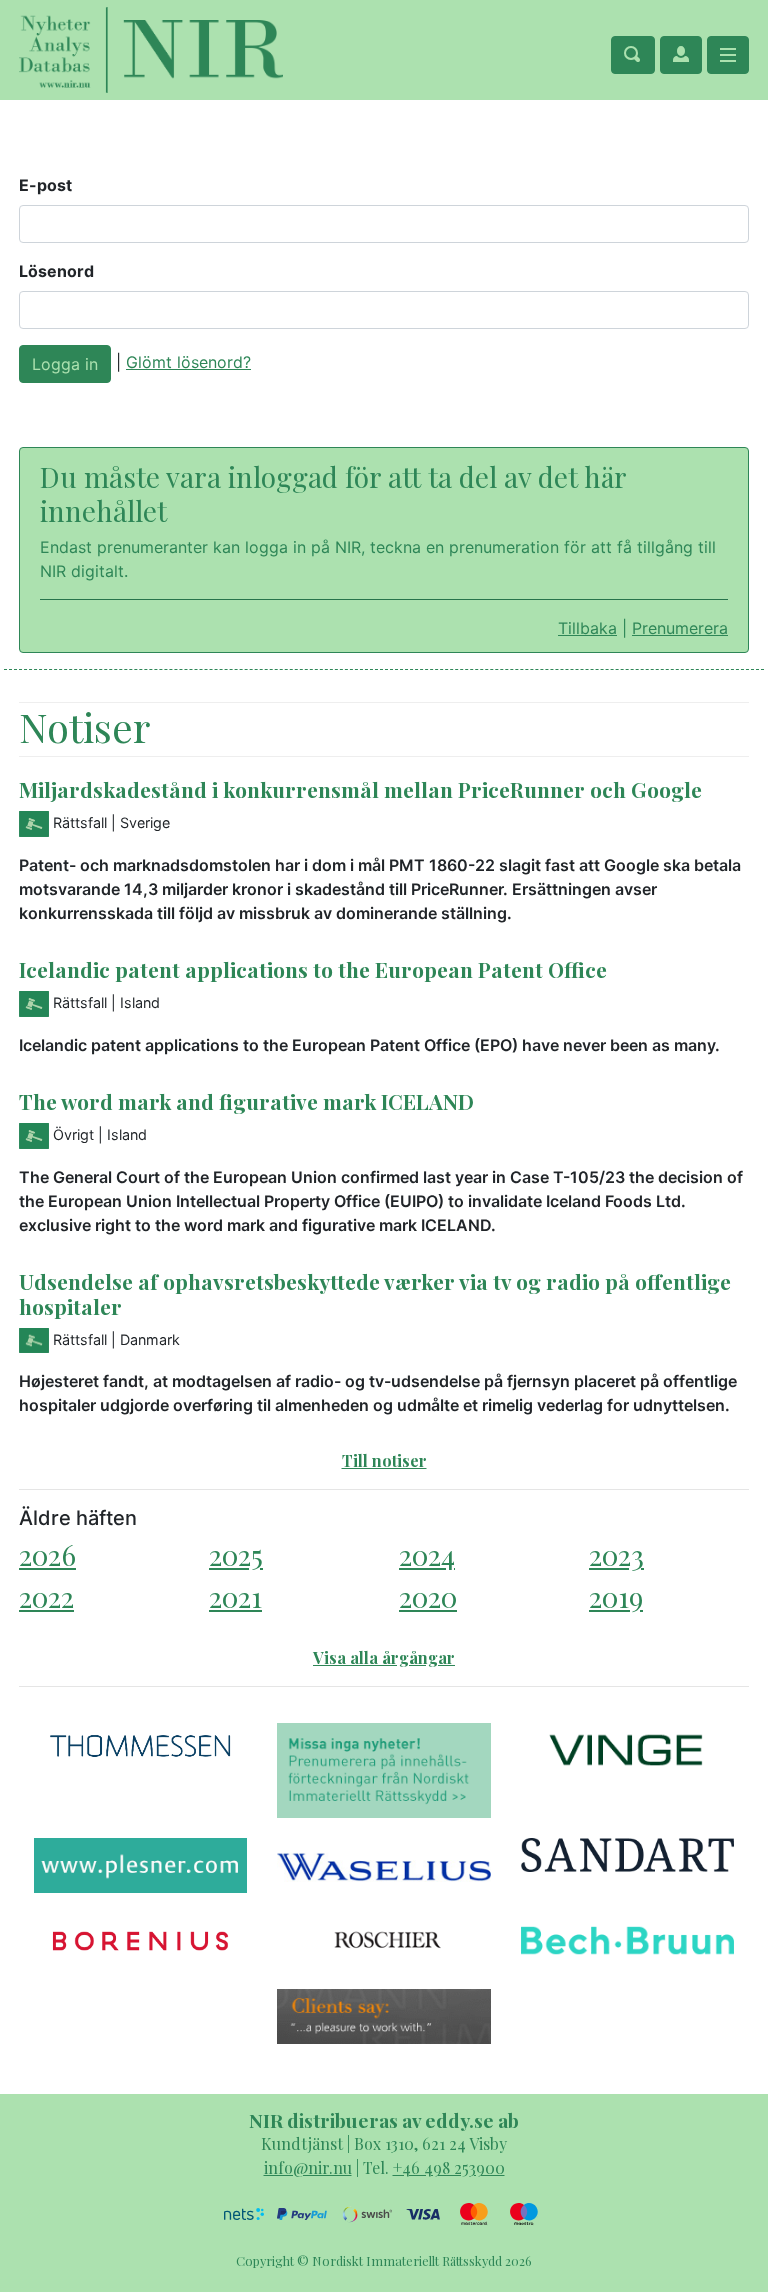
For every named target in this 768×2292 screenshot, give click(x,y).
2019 (616, 1596)
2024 (427, 1554)
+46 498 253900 (449, 2167)
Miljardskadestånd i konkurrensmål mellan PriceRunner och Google (360, 789)
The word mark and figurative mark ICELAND (246, 1101)
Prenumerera (680, 628)
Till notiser (384, 1460)
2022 (46, 1596)
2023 (616, 1554)
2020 (428, 1596)
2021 (235, 1596)
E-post (45, 185)
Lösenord (56, 271)
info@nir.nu (308, 2167)
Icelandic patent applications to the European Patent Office (313, 969)
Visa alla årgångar (384, 1657)
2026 (47, 1554)
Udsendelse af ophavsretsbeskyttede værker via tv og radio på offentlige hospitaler (375, 1293)
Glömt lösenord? (188, 362)
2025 (236, 1554)
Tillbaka (587, 628)
